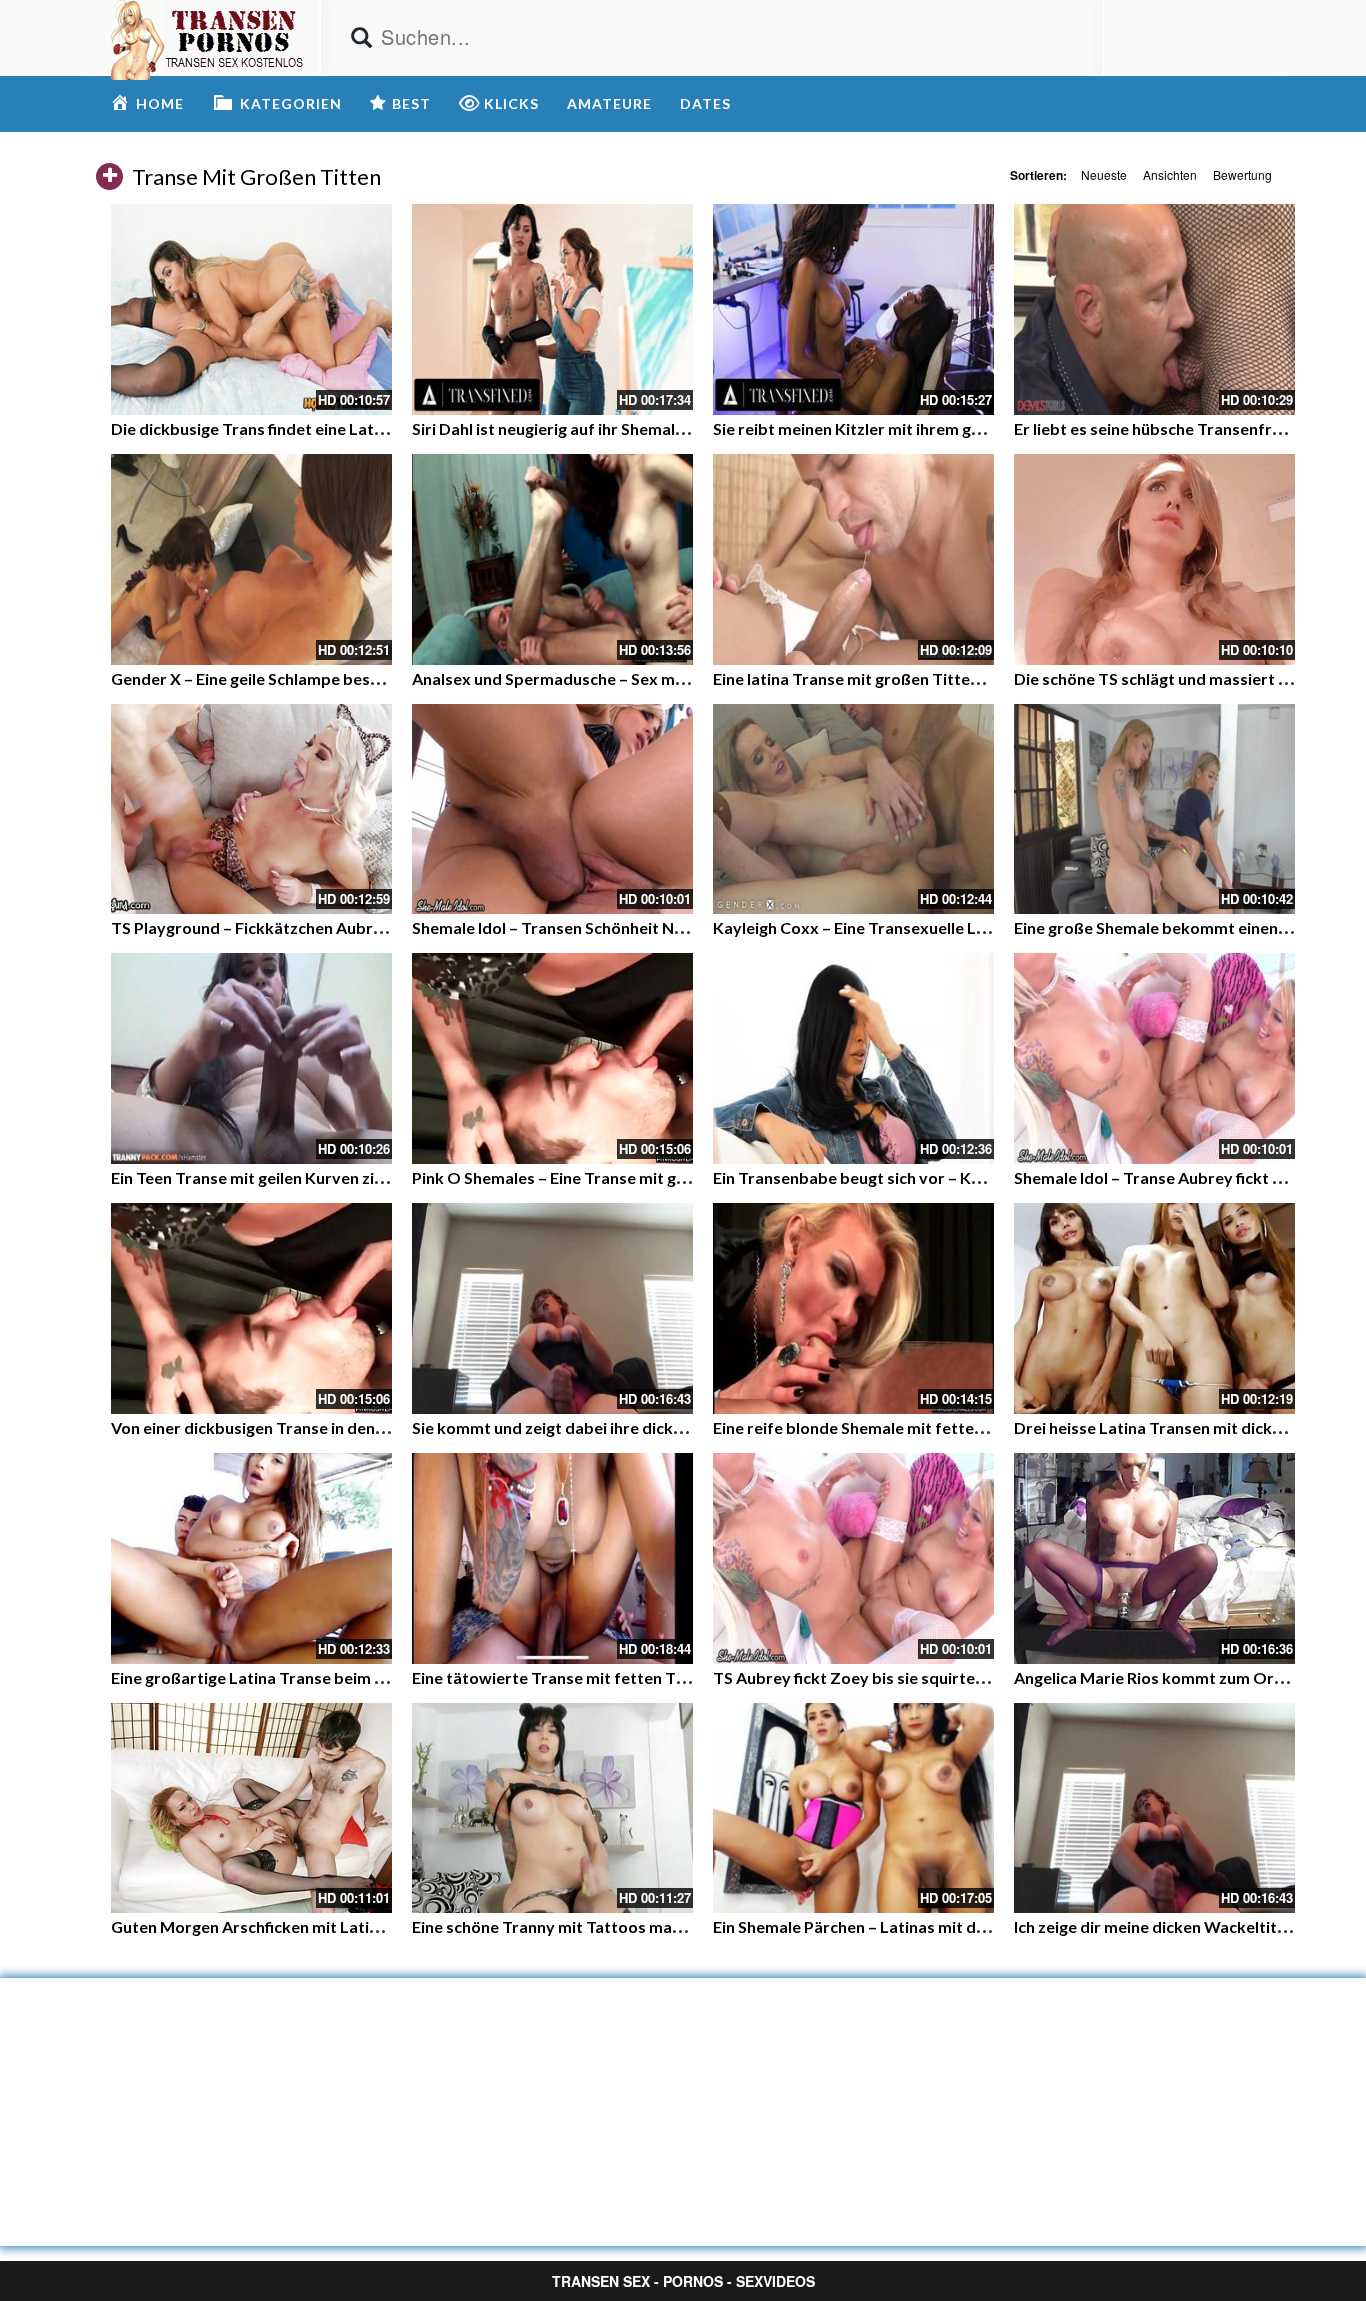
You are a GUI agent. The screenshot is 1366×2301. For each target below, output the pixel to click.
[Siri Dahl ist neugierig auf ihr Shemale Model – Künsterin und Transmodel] (552, 309)
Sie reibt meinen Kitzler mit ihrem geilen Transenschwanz (923, 428)
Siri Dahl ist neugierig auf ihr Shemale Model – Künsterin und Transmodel (679, 428)
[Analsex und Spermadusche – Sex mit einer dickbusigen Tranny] (552, 559)
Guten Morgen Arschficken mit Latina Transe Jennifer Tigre (330, 1926)
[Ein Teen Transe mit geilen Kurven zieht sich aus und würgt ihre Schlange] (251, 1058)
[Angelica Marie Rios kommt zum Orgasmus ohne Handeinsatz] (1154, 1558)
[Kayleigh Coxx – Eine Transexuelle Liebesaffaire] (853, 809)
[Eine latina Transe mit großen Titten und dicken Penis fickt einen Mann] (853, 559)
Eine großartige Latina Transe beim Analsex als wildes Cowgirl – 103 (361, 1677)
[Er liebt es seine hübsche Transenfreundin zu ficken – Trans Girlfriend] (1154, 309)
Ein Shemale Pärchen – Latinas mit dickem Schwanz (900, 1926)
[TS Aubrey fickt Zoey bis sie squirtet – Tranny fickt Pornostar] (853, 1558)
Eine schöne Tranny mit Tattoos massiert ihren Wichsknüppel (638, 1926)
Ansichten (1170, 174)
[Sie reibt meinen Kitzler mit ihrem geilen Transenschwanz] (853, 309)
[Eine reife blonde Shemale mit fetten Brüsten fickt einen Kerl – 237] (853, 1308)
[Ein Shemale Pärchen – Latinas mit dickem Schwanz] (853, 1808)
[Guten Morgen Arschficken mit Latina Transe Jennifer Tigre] (251, 1808)
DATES (705, 103)
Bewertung (1242, 174)
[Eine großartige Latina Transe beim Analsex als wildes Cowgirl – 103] (251, 1558)
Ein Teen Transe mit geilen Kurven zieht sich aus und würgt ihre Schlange (375, 1177)
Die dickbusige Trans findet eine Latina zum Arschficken (315, 428)
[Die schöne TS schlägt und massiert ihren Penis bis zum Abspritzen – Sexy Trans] (1154, 559)
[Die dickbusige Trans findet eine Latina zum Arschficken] (251, 309)
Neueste (1104, 174)
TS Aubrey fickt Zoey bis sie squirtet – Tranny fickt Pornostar (939, 1677)
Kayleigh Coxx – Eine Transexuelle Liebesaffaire (890, 927)
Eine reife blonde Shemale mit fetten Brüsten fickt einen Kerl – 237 (957, 1427)
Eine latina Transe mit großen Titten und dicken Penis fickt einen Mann (971, 678)
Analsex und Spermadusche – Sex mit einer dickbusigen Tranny (643, 678)
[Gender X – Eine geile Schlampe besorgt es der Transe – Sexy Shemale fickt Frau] (251, 559)
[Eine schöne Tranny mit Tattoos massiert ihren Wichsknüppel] (552, 1808)
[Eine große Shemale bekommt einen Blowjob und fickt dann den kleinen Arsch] (1154, 809)
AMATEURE (609, 103)
